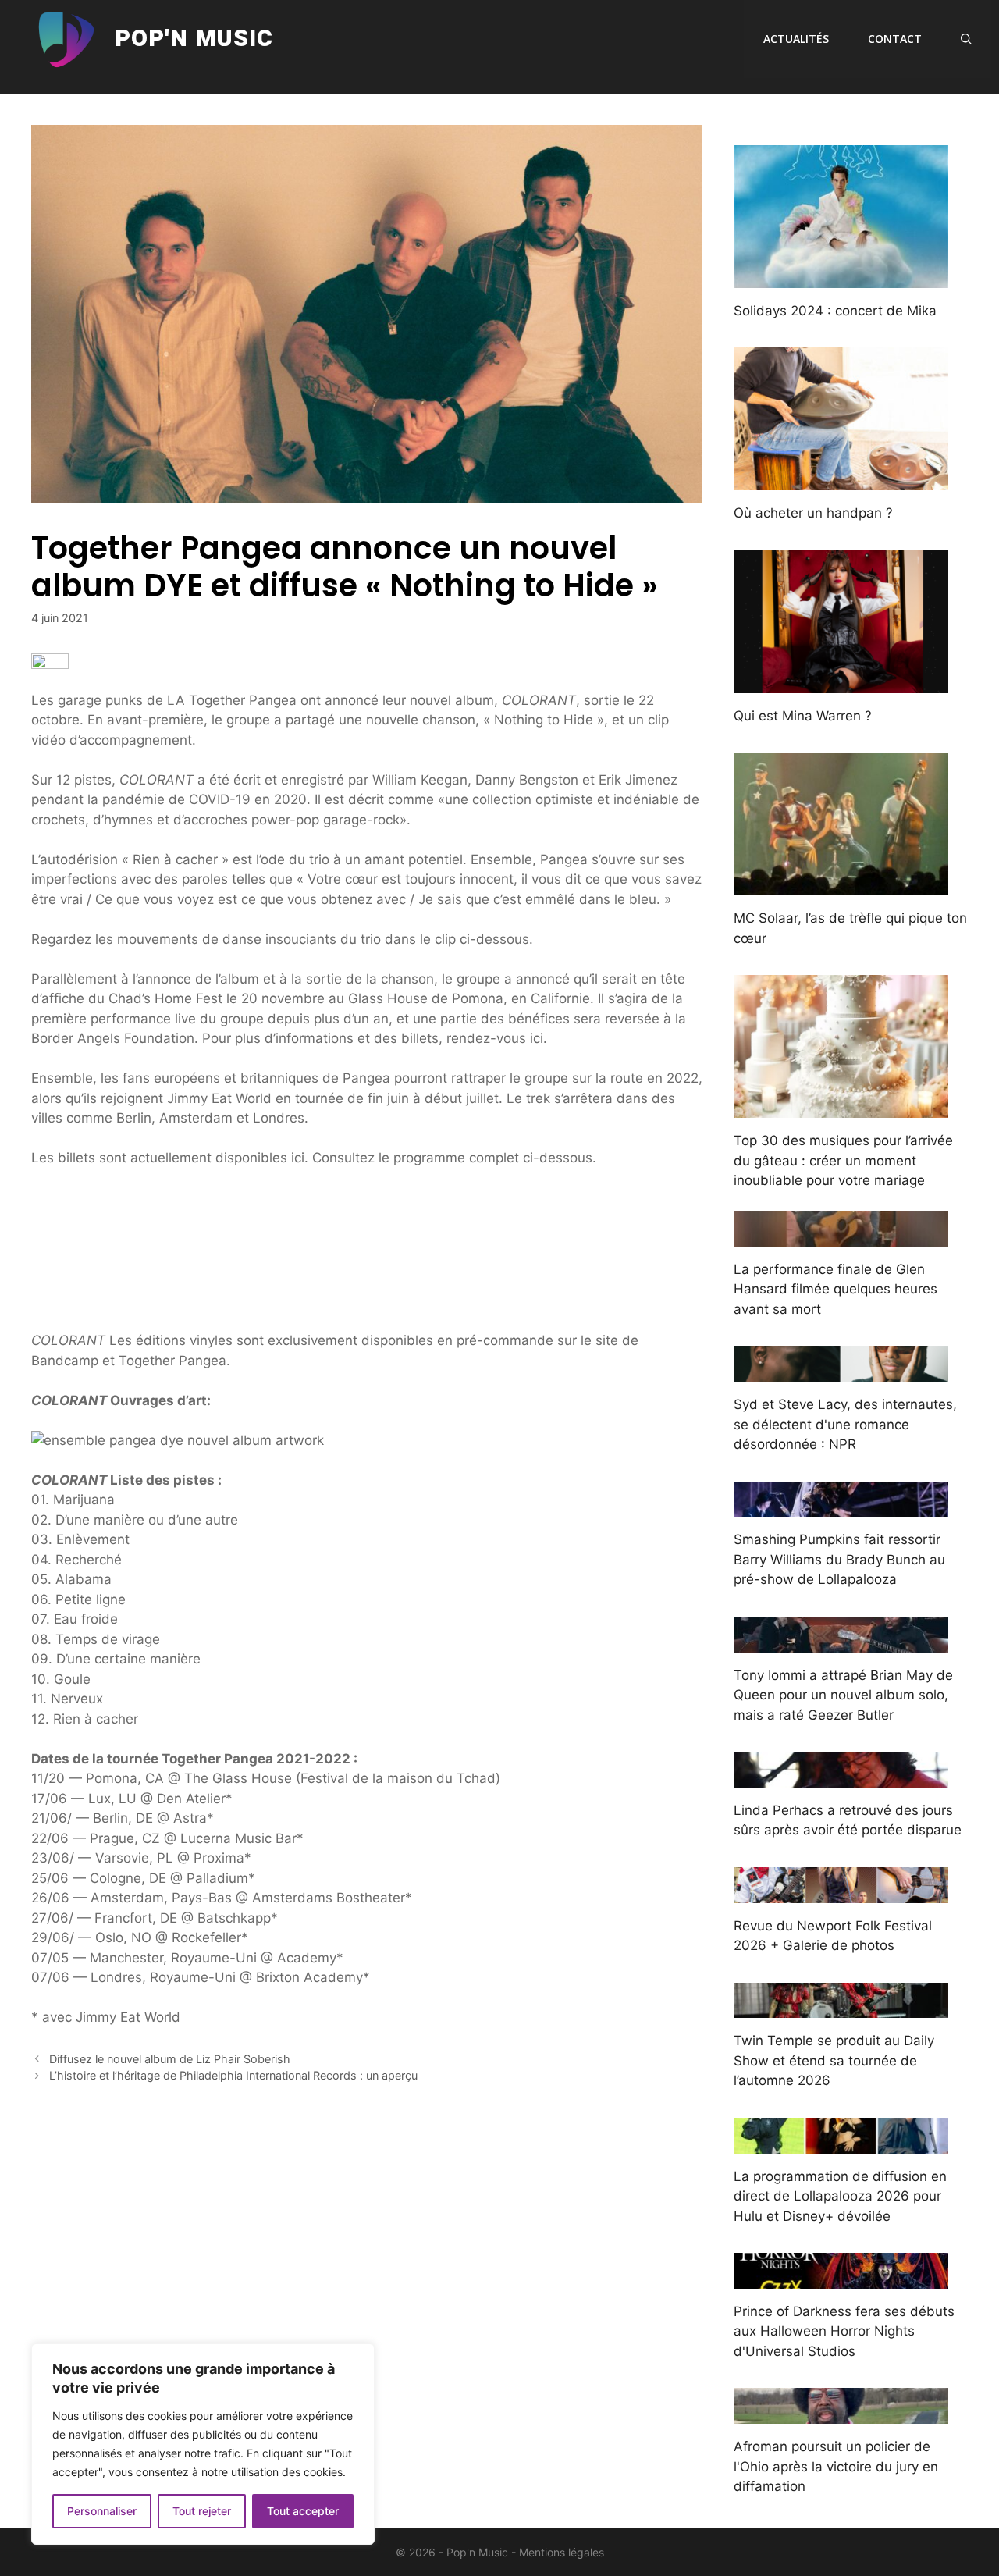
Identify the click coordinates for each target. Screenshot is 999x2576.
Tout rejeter (202, 2511)
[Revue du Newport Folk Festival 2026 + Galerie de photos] (841, 1892)
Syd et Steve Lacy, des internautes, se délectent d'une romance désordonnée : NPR (845, 1424)
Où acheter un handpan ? (813, 513)
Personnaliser (102, 2511)
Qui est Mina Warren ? (803, 716)
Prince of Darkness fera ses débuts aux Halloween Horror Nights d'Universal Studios (844, 2331)
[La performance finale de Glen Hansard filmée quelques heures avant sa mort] (841, 1236)
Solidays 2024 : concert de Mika (835, 311)
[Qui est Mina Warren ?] (841, 682)
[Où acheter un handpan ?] (841, 480)
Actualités (796, 39)
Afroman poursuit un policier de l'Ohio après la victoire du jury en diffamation (836, 2466)
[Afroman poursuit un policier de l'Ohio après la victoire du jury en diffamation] (841, 2414)
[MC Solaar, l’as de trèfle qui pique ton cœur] (841, 885)
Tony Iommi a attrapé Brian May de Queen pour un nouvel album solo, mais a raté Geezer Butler (843, 1695)
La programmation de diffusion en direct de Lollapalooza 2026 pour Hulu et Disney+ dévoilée (840, 2196)
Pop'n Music (194, 39)
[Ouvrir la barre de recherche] (966, 39)
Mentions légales (562, 2552)
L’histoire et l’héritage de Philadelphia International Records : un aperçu (233, 2075)
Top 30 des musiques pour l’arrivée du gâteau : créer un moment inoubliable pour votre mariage (843, 1160)
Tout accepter (303, 2511)
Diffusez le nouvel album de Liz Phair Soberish (170, 2059)
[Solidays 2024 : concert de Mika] (841, 277)
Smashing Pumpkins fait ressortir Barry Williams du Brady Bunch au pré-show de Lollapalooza (839, 1559)
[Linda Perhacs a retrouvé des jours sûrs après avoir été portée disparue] (841, 1777)
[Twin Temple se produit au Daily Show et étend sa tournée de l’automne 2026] (841, 2008)
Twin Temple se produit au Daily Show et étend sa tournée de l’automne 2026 (834, 2060)
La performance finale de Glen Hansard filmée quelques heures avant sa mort (835, 1289)
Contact (895, 39)
